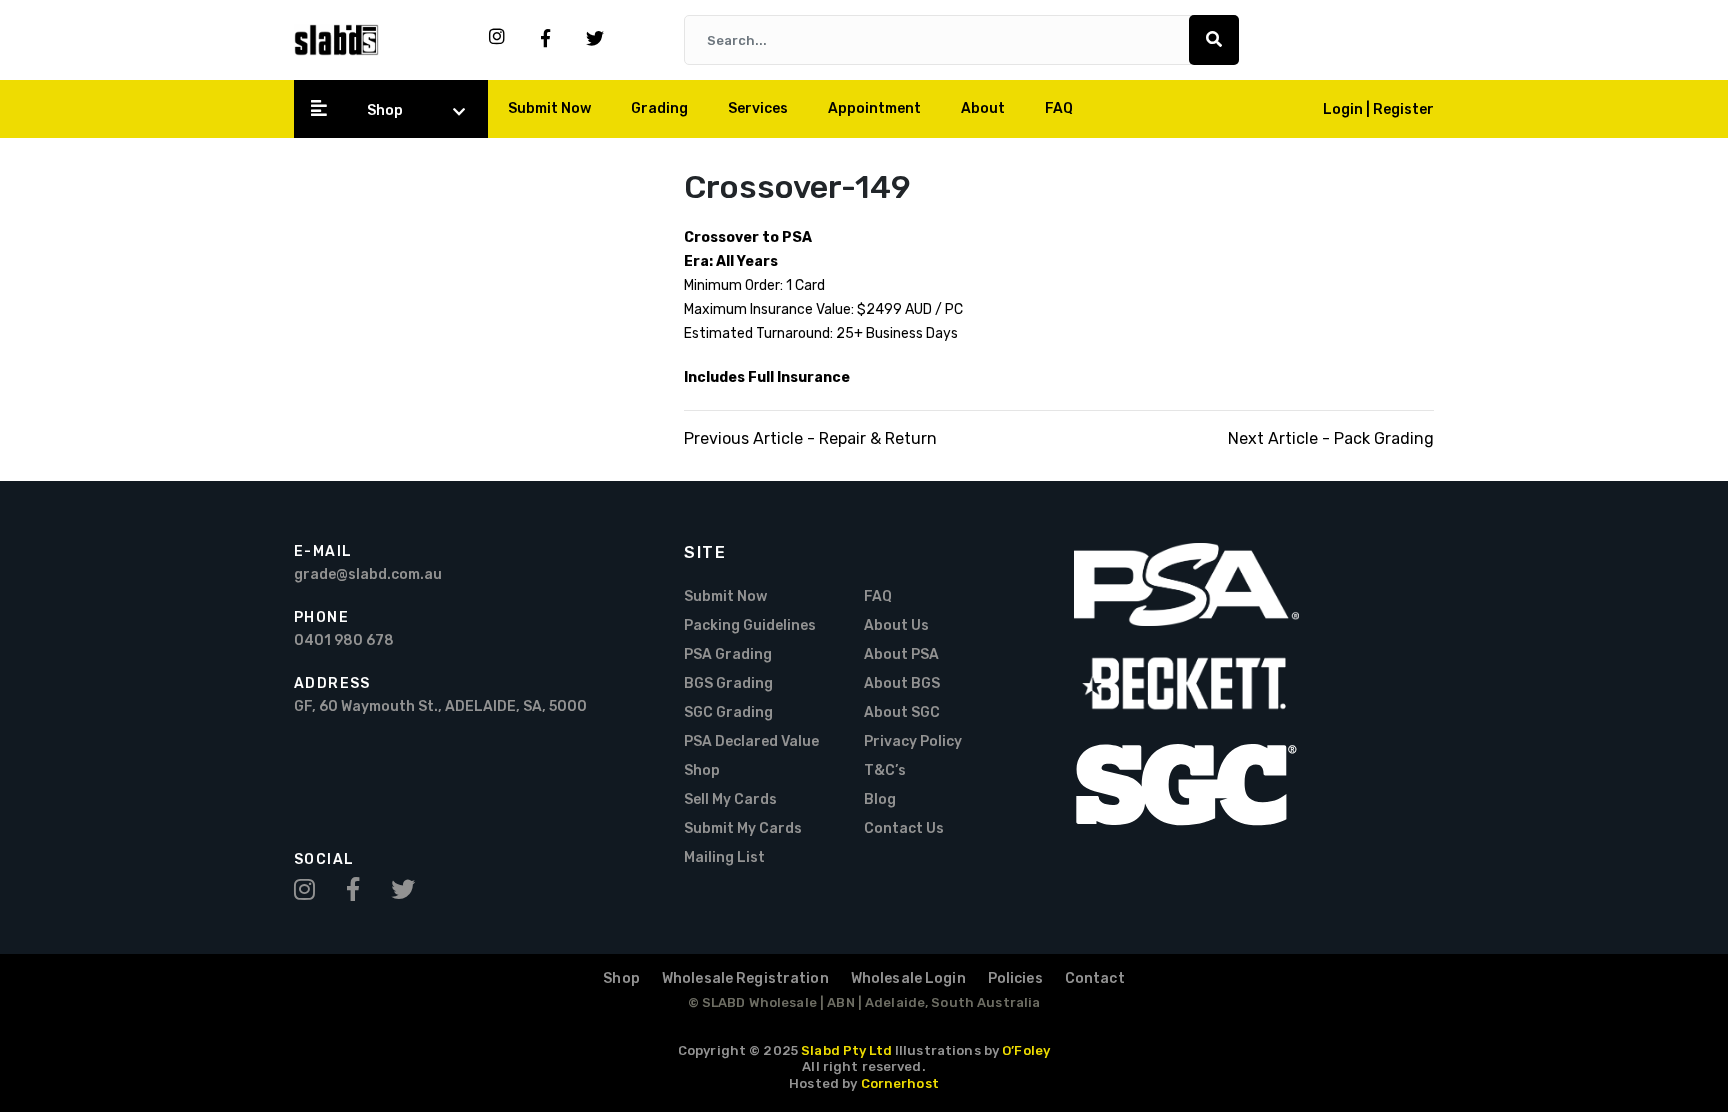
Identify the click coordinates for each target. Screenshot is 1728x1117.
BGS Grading (728, 683)
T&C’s (885, 770)
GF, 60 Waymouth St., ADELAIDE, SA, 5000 (440, 706)
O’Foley (1026, 1050)
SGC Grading (728, 712)
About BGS (902, 683)
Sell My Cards (730, 799)
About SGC (902, 712)
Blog (880, 799)
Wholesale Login (908, 978)
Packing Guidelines (750, 625)
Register (1403, 109)
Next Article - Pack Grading (1331, 438)
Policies (1015, 978)
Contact (1095, 978)
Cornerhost (900, 1083)
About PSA (901, 654)
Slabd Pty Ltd (846, 1050)
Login (1344, 109)
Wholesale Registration (745, 978)
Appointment (874, 108)
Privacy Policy (913, 741)
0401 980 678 (344, 640)
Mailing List (724, 857)
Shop (385, 110)
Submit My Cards (743, 828)
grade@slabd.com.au (368, 574)
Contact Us (904, 828)
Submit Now (549, 108)
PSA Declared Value (751, 741)
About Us (896, 625)
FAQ (1059, 108)
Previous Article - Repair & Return (810, 438)
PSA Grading (728, 654)
